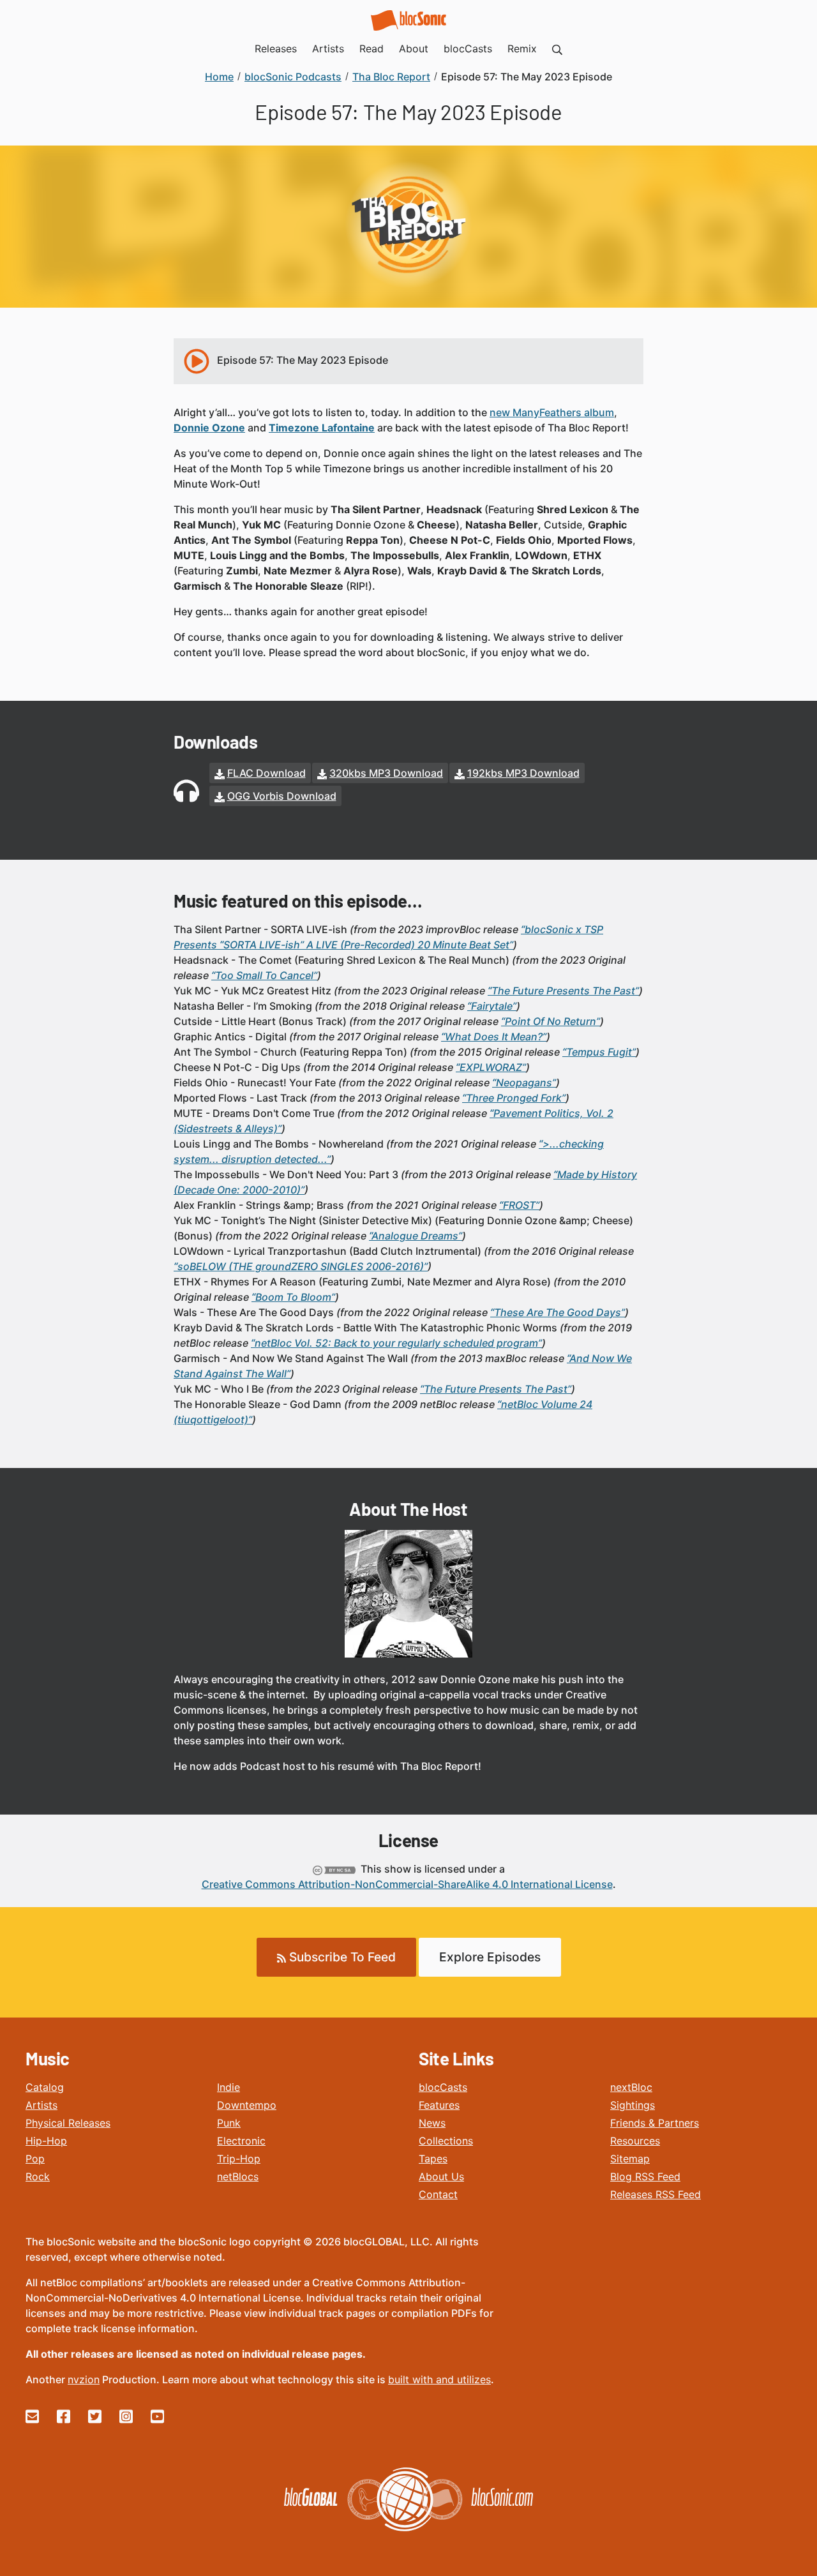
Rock (38, 2176)
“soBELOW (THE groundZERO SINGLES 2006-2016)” (301, 1266)
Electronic (241, 2141)
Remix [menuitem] (522, 49)
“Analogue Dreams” (416, 1236)
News (432, 2123)
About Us (441, 2176)
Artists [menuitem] (328, 49)
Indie (229, 2087)
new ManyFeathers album (552, 412)
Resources (635, 2141)
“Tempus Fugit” (599, 1052)
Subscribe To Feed (341, 1957)
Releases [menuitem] (276, 49)
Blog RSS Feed (645, 2176)
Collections (446, 2141)
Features (439, 2105)
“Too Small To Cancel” (264, 975)
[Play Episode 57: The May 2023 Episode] (197, 361)
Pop (35, 2159)
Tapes (433, 2159)
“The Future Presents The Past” (563, 991)
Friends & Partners (655, 2123)
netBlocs (238, 2176)
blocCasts (443, 2087)
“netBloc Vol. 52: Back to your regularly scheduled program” (396, 1343)
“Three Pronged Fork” (514, 1098)
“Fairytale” (492, 1006)
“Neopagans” (524, 1082)
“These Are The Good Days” (558, 1312)
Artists (41, 2105)
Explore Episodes (490, 1957)
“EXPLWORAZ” (491, 1067)
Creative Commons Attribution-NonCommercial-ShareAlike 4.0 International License (407, 1884)
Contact (438, 2194)
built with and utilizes (439, 2379)
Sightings (633, 2105)
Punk (229, 2123)
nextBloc (631, 2087)
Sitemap (630, 2159)
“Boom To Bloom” (293, 1297)
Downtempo (247, 2105)
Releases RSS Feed (656, 2194)
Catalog (45, 2087)
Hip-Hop (46, 2141)
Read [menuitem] (371, 49)
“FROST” (519, 1205)
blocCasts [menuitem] (468, 49)
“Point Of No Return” (551, 1021)
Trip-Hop (239, 2159)
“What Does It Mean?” (494, 1037)
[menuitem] (557, 49)
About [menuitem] (414, 49)
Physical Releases (68, 2123)
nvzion (84, 2379)
